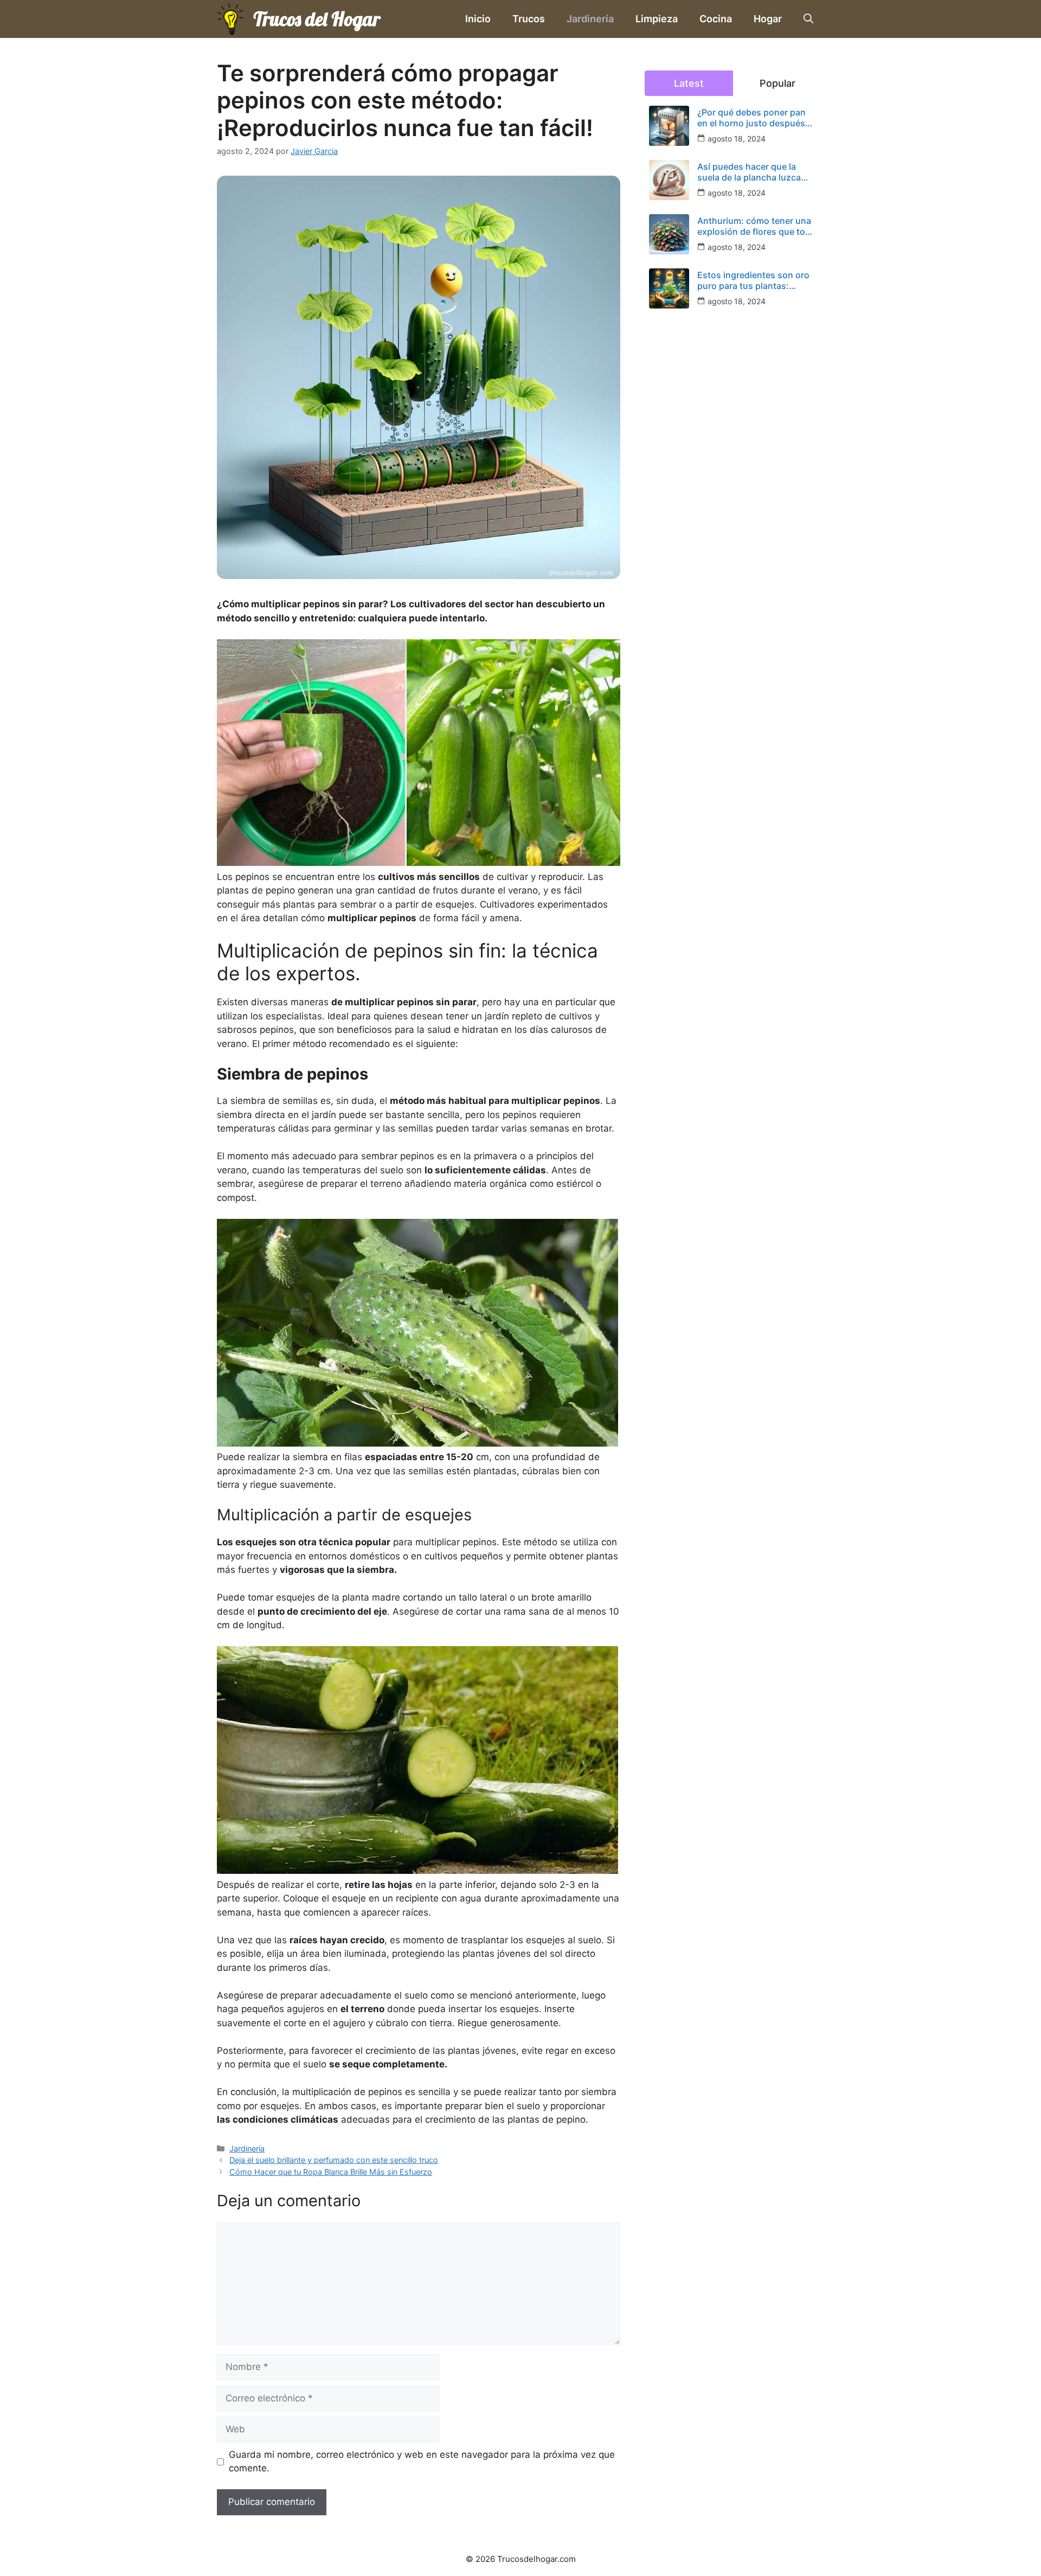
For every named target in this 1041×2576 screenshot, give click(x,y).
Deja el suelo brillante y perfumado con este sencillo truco (334, 2160)
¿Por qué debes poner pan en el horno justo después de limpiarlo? (751, 118)
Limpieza (657, 19)
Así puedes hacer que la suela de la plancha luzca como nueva (749, 172)
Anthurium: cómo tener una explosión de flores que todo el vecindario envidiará (757, 226)
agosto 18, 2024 (737, 139)
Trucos (529, 19)
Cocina (716, 19)
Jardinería (590, 19)
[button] (808, 19)
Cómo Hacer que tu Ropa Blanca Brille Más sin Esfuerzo (331, 2172)
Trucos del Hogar (317, 19)
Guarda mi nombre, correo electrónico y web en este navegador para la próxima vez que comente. (422, 2462)
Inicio (478, 19)
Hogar (768, 19)
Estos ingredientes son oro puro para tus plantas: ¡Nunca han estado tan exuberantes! (753, 280)
